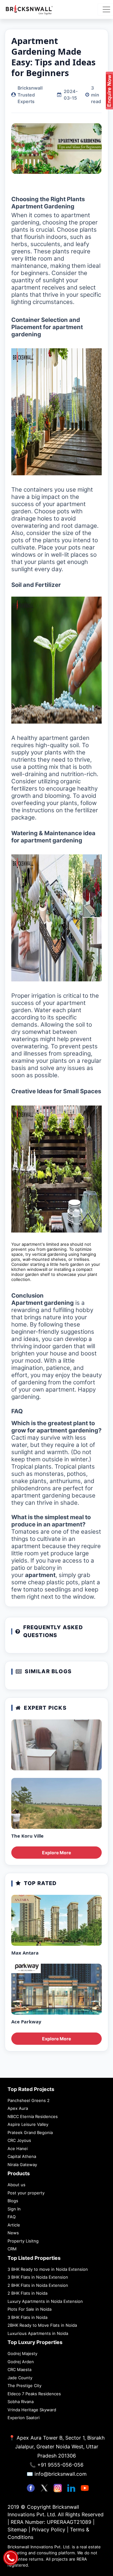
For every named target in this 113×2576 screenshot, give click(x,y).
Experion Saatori (24, 2418)
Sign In (14, 2209)
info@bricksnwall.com (61, 2474)
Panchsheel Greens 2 (29, 2100)
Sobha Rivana (21, 2402)
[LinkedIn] (72, 2487)
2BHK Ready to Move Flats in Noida (42, 2325)
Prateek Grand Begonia (30, 2132)
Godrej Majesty (22, 2353)
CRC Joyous (19, 2140)
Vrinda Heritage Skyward (32, 2410)
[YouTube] (85, 2487)
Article (14, 2225)
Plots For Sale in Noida (30, 2309)
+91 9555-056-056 (60, 2465)
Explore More (56, 1853)
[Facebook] (32, 2487)
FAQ (12, 2217)
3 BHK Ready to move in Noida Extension (48, 2269)
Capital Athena (22, 2156)
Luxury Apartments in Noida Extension (45, 2301)
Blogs (13, 2201)
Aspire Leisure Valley (28, 2124)
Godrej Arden (21, 2362)
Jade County (20, 2378)
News (13, 2233)
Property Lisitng (23, 2241)
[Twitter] (45, 2487)
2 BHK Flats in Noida (27, 2293)
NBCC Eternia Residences (33, 2116)
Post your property (26, 2193)
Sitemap (18, 2529)
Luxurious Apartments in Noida (38, 2333)
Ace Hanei (18, 2149)
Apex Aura (18, 2108)
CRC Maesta (19, 2369)
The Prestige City (24, 2386)
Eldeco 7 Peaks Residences (34, 2394)
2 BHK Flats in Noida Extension (38, 2285)
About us (16, 2185)
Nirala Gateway (22, 2165)
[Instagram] (59, 2487)
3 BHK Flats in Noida (27, 2317)
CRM (12, 2249)
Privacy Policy (49, 2529)
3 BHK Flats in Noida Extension (38, 2277)
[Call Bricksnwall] (11, 2557)
